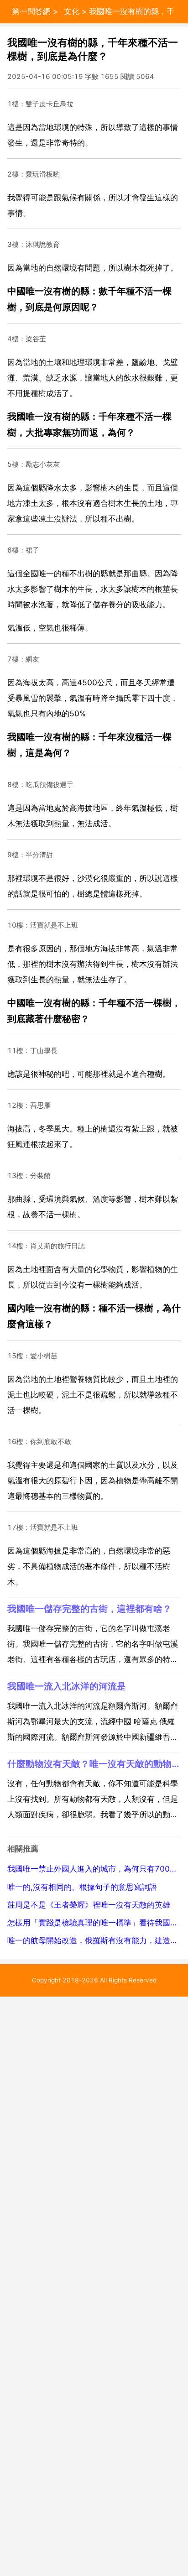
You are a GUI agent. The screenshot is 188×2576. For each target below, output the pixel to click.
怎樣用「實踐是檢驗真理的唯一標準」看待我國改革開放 (94, 1923)
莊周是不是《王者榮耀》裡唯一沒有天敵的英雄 (89, 1905)
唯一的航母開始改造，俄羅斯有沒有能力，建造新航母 (94, 1940)
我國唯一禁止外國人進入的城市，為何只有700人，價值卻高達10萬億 (94, 1869)
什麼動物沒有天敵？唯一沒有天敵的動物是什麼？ (94, 1764)
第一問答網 (31, 11)
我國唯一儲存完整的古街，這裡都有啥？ (89, 1609)
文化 (72, 11)
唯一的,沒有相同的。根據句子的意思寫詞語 (82, 1887)
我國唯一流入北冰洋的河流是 (67, 1686)
